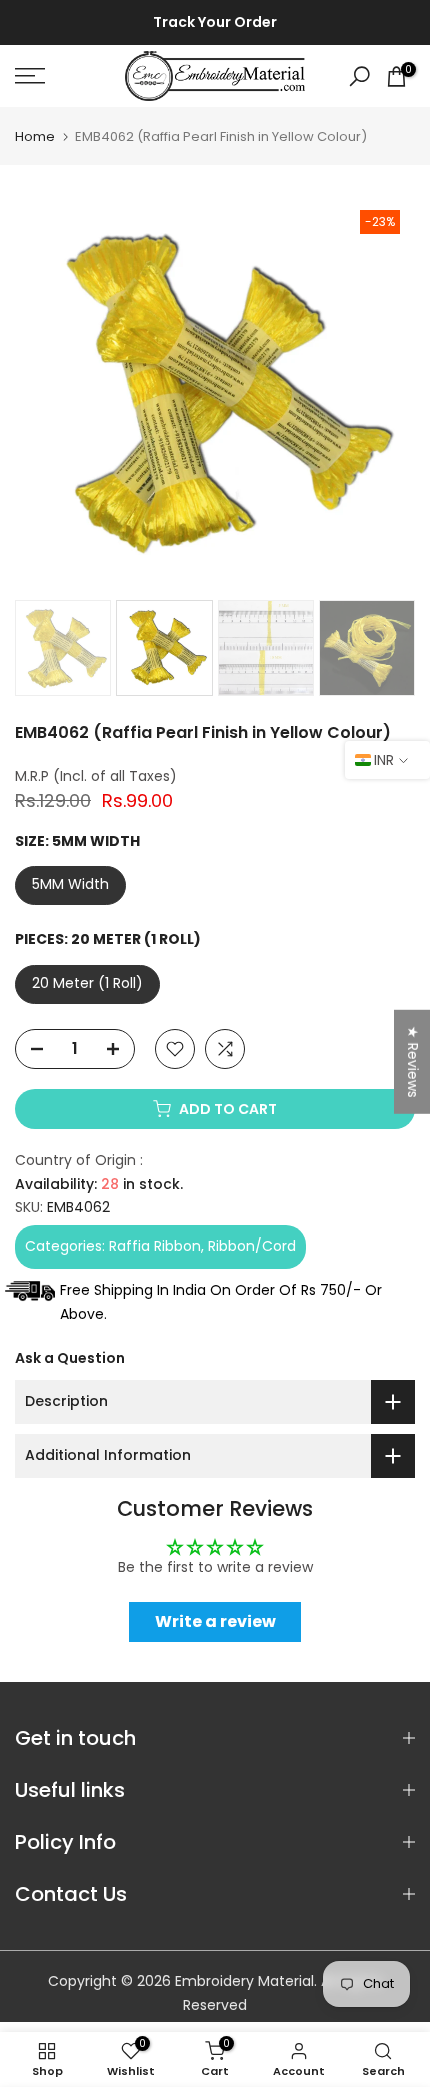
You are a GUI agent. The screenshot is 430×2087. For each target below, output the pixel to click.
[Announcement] (215, 23)
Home (35, 136)
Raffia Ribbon (155, 1246)
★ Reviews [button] (413, 1061)
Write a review (215, 1621)
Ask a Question (70, 1358)
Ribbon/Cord (252, 1246)
